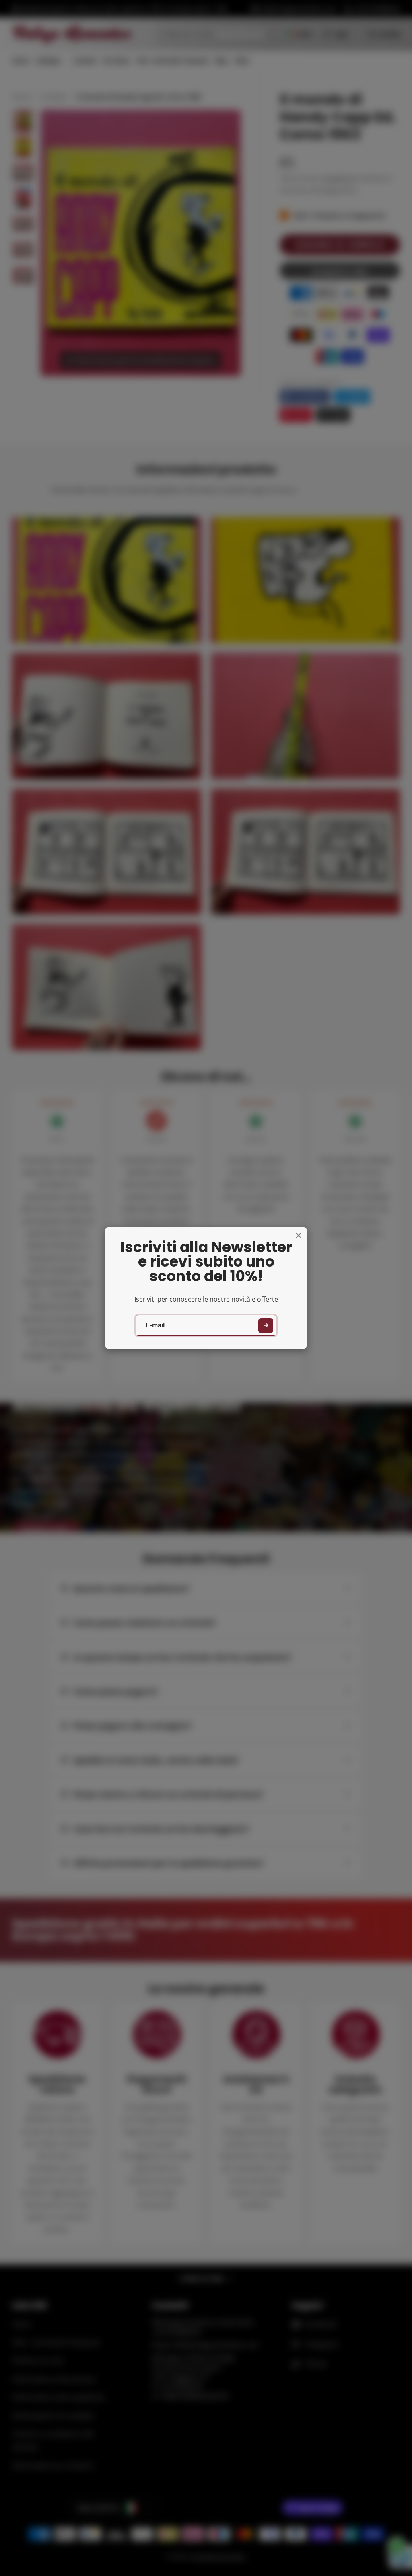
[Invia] (266, 1326)
